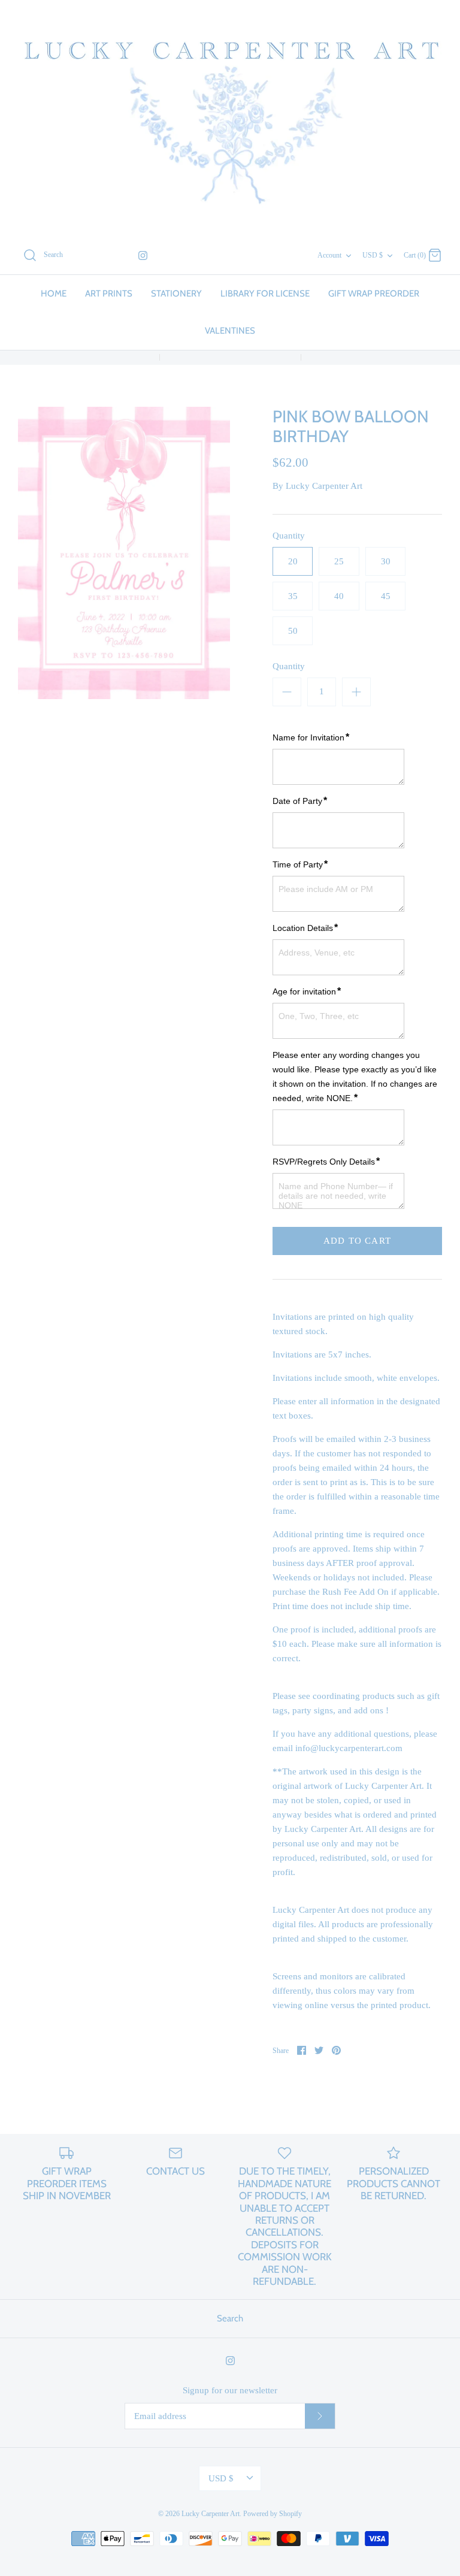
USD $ (373, 255)
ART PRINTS (109, 294)
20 (293, 561)
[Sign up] (320, 2416)
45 (386, 596)
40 (339, 596)
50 (293, 631)
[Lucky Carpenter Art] (230, 118)
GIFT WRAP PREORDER (374, 294)
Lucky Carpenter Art (324, 486)
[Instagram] (143, 256)
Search (230, 2318)
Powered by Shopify (273, 2514)
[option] (124, 553)
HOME (54, 294)
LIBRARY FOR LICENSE (265, 294)
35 (293, 596)
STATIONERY (176, 294)
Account (329, 255)
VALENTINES (230, 331)
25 (339, 561)
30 (386, 561)
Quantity (289, 536)
